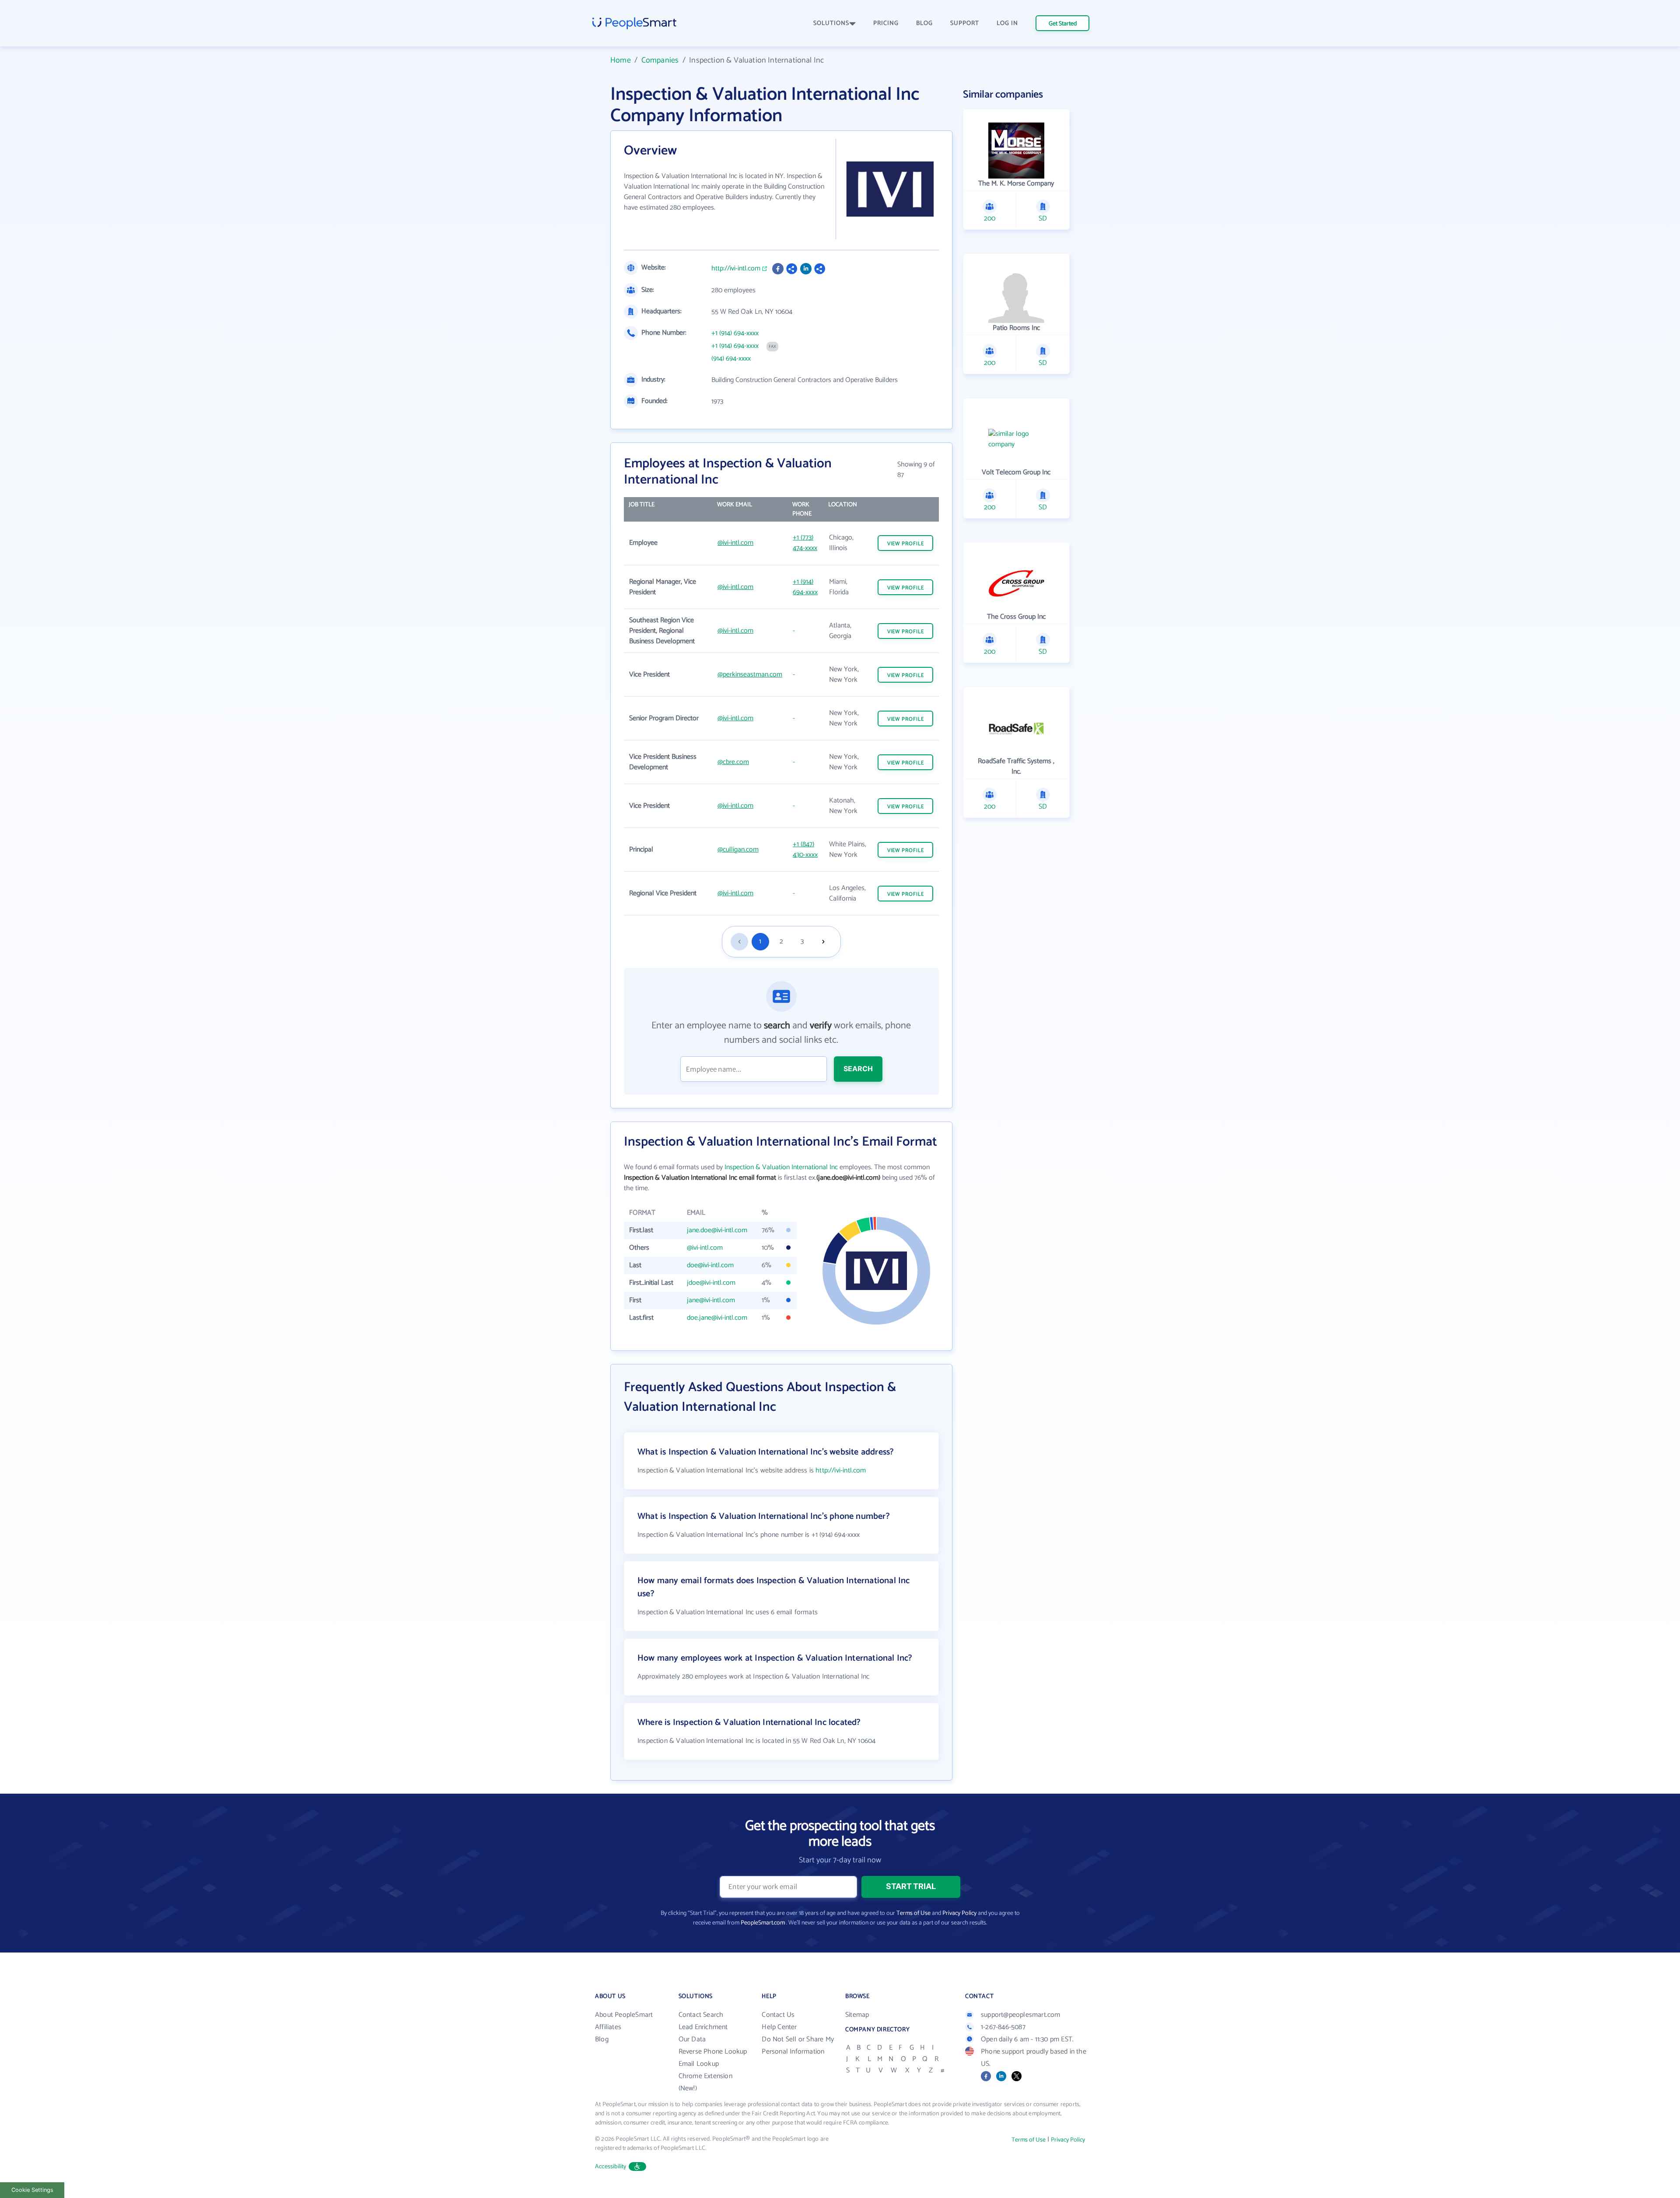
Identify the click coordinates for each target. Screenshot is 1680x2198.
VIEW (906, 544)
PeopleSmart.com (763, 1923)
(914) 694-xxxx (731, 359)
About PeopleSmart (624, 2015)
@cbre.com (733, 762)
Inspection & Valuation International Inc (781, 1167)
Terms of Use (913, 1913)
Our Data (692, 2039)
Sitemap (857, 2015)
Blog (602, 2039)
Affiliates (608, 2027)
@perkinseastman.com (750, 675)
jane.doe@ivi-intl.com (717, 1230)
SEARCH (858, 1069)
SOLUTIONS (831, 23)
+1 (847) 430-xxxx (805, 850)
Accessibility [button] (611, 2167)
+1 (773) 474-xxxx (805, 543)
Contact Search (701, 2015)
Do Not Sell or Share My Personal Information (798, 2046)
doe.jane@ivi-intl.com (717, 1318)
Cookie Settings (32, 2190)
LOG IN (1007, 23)
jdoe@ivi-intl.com (711, 1283)
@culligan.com (738, 850)
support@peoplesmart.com (1021, 2015)
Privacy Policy (959, 1913)
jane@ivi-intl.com (711, 1300)
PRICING (886, 23)
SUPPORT (965, 23)
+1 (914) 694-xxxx (735, 333)
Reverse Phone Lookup (713, 2052)
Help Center (779, 2027)
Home (621, 60)
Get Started (1063, 24)
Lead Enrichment (703, 2027)
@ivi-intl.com (735, 543)
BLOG (924, 23)
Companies (660, 60)
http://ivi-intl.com (736, 269)
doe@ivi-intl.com (710, 1265)
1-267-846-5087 (1003, 2027)
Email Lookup (699, 2064)
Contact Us (778, 2015)
